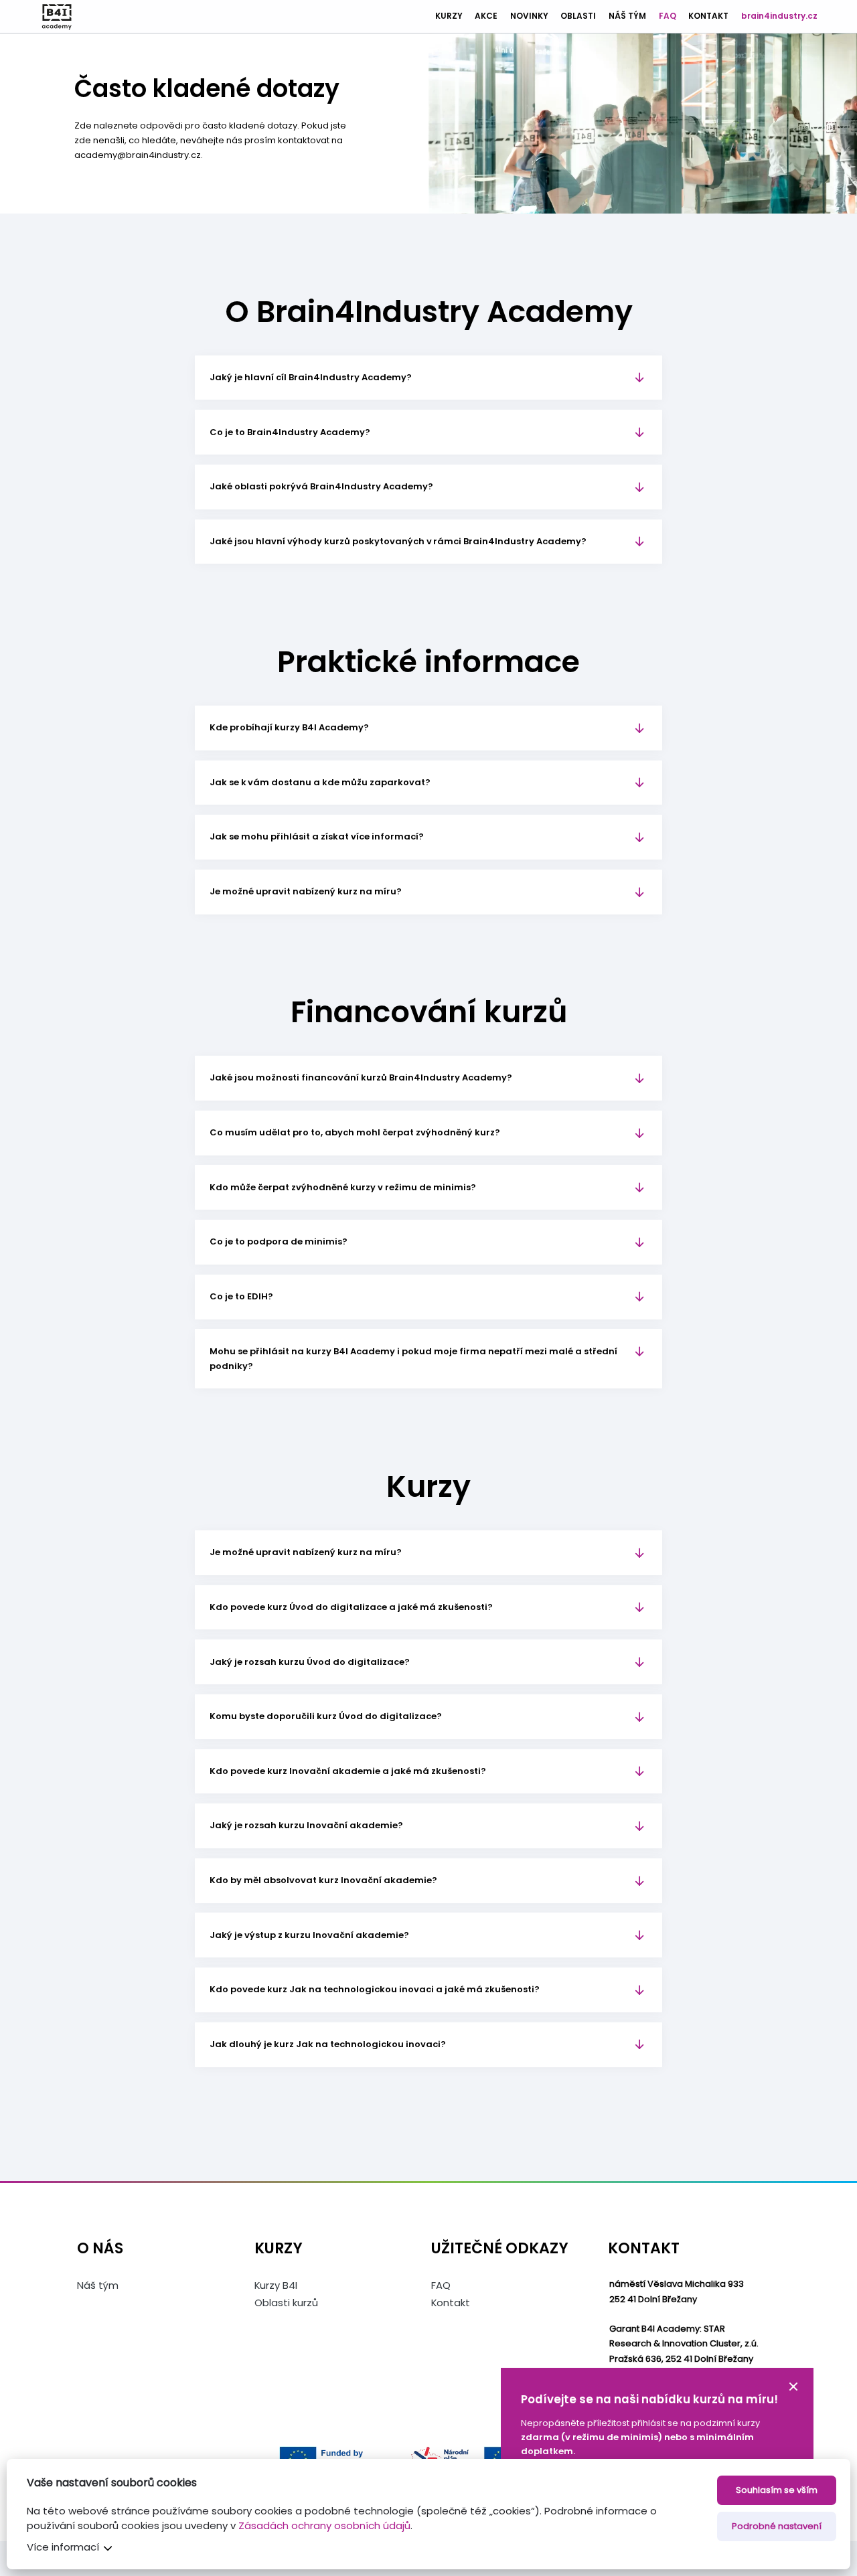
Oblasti (578, 16)
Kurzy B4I (276, 2285)
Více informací (63, 2547)
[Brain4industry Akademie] (57, 17)
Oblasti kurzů (286, 2303)
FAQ (668, 16)
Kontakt (708, 16)
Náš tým (627, 16)
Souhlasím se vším (777, 2490)
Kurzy (449, 16)
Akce (486, 16)
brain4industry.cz (779, 16)
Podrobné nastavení (777, 2526)
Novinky (529, 16)
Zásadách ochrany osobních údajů (324, 2525)
